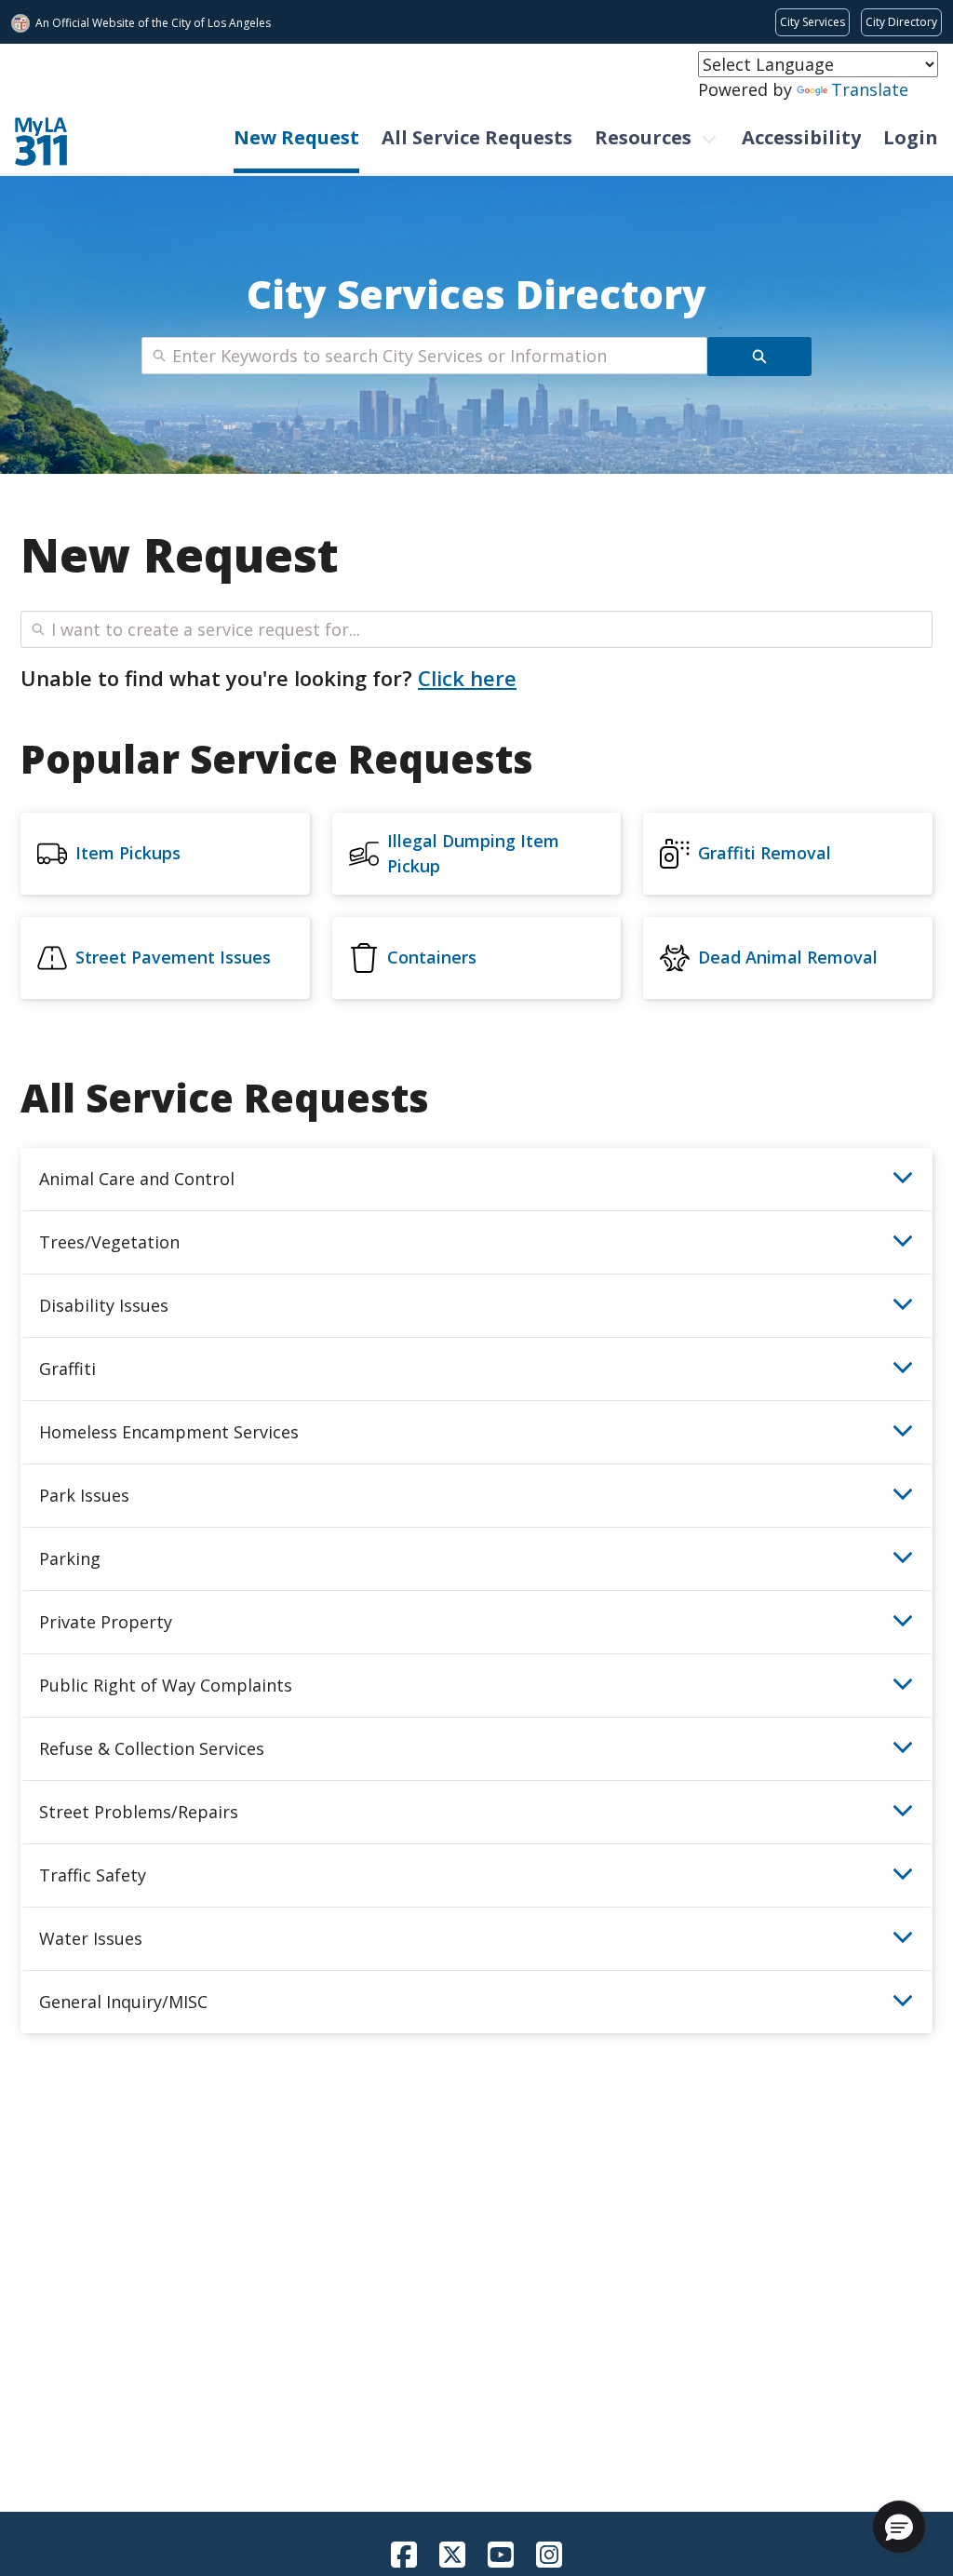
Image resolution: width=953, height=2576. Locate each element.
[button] (899, 2527)
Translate (870, 89)
